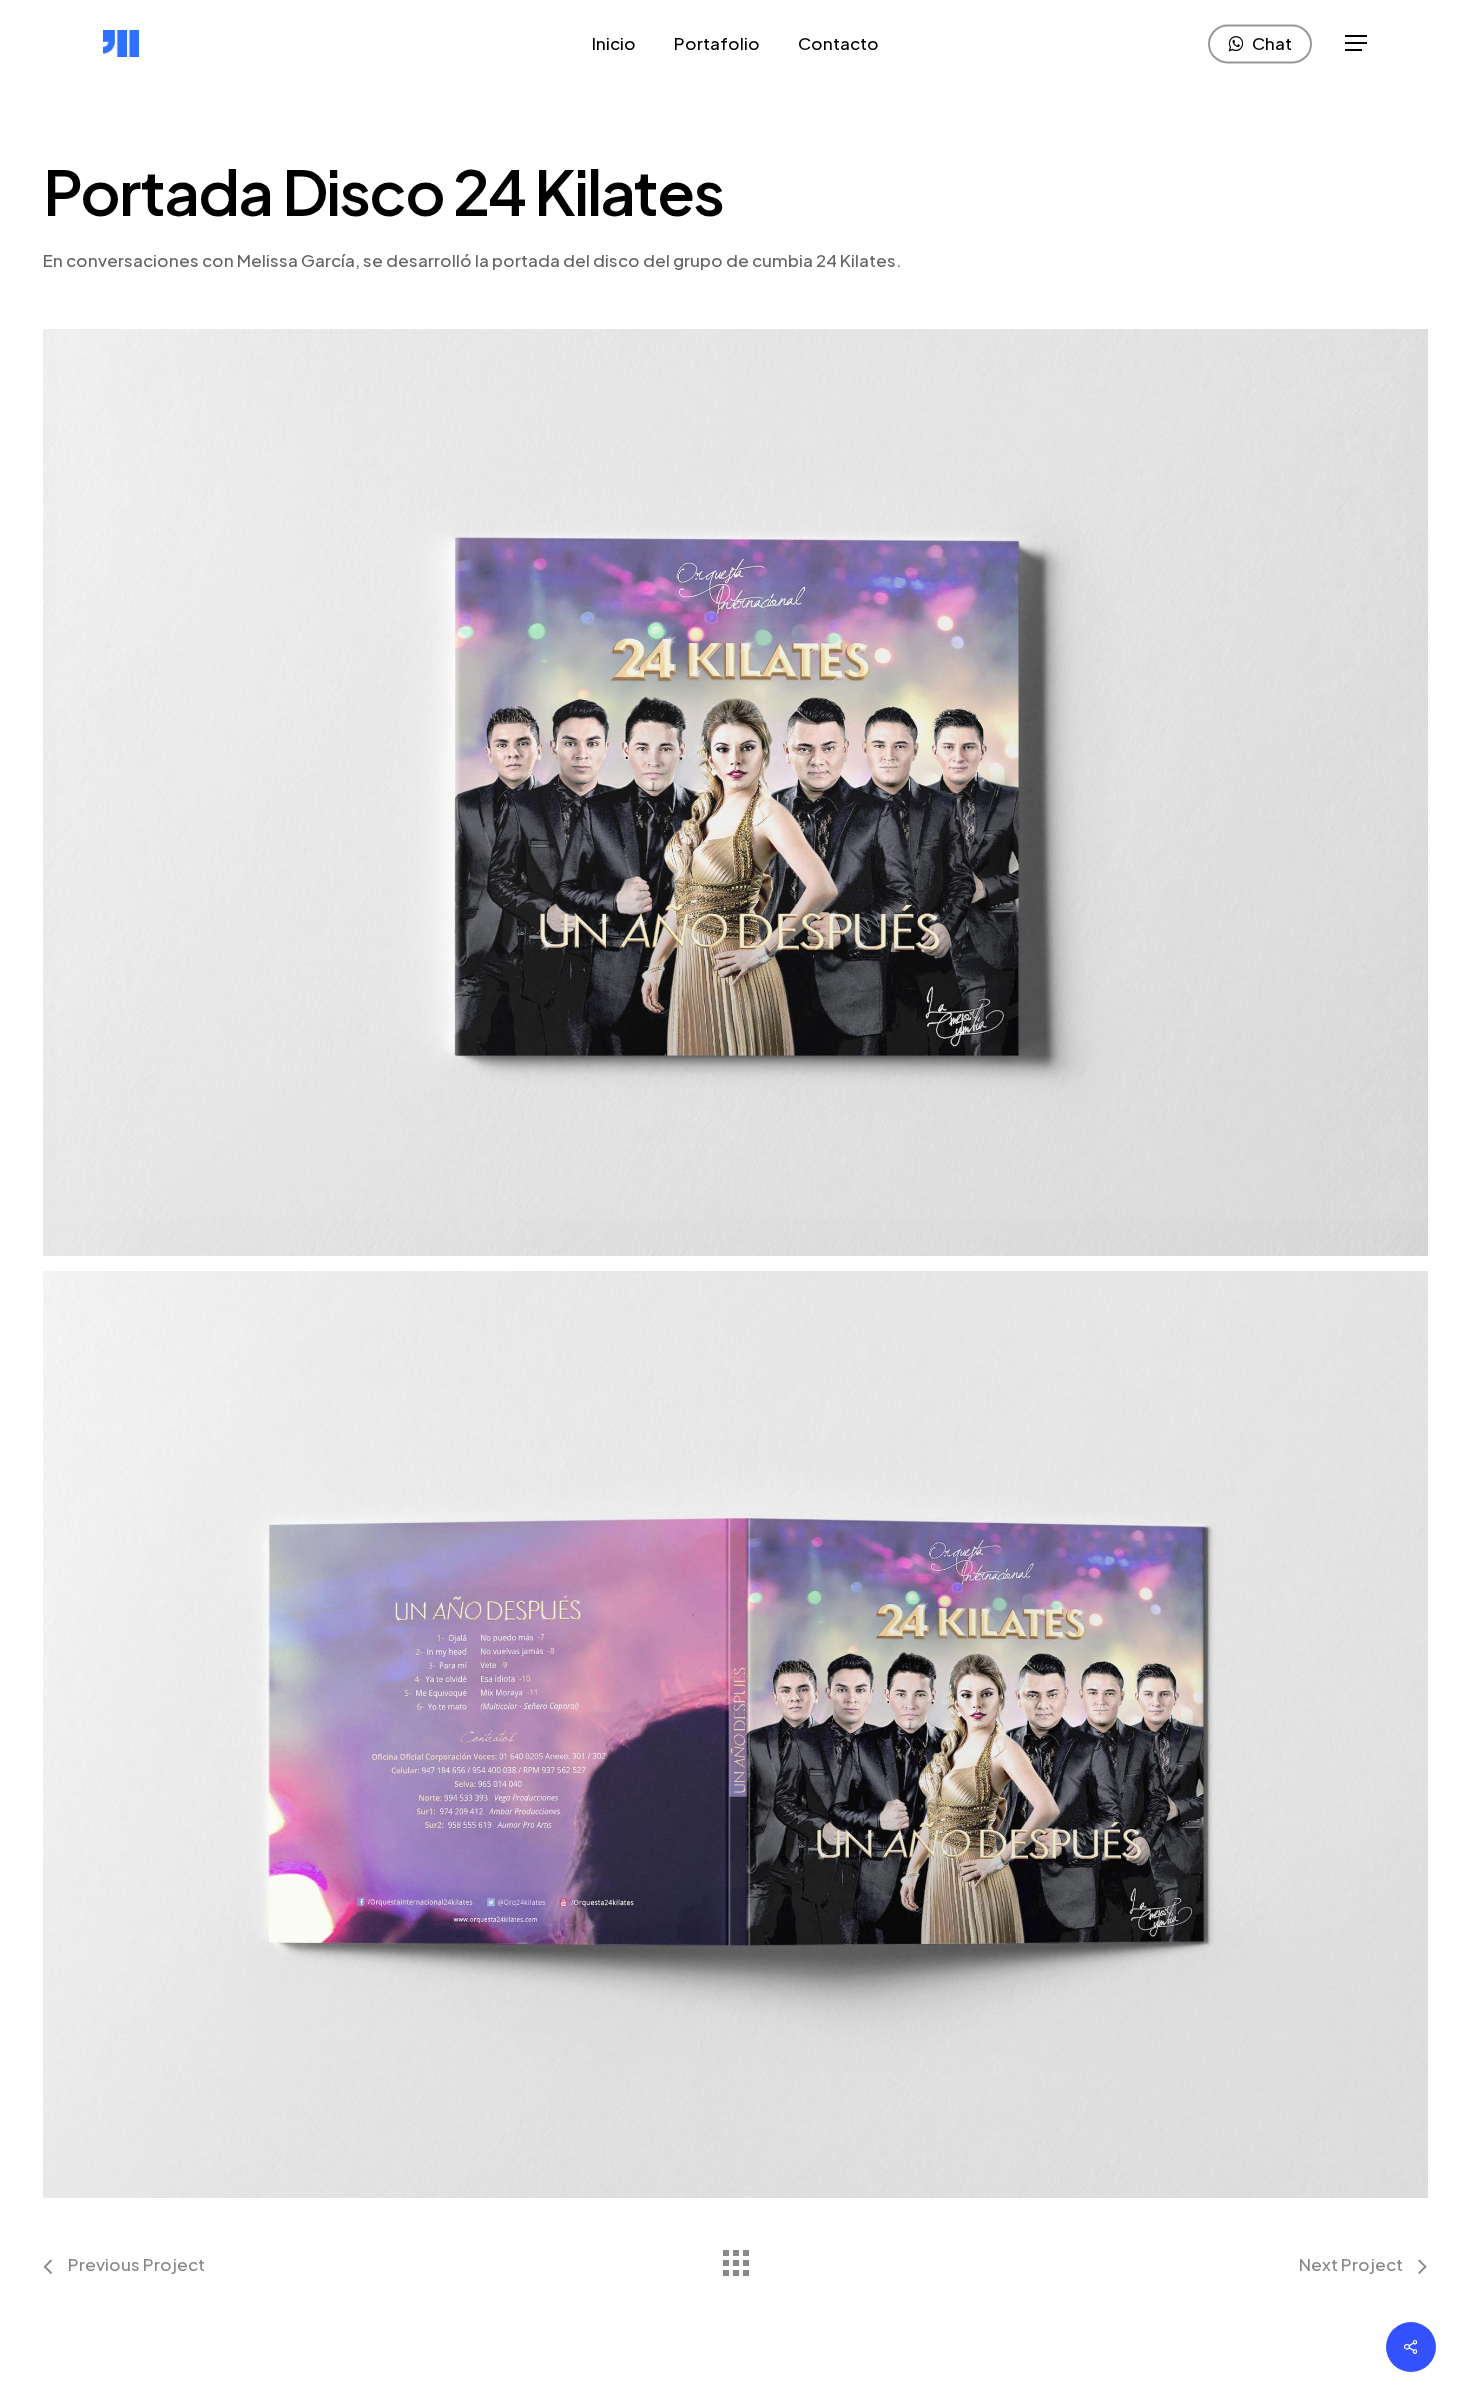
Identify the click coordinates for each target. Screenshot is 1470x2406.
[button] (1356, 43)
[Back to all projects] (735, 2258)
